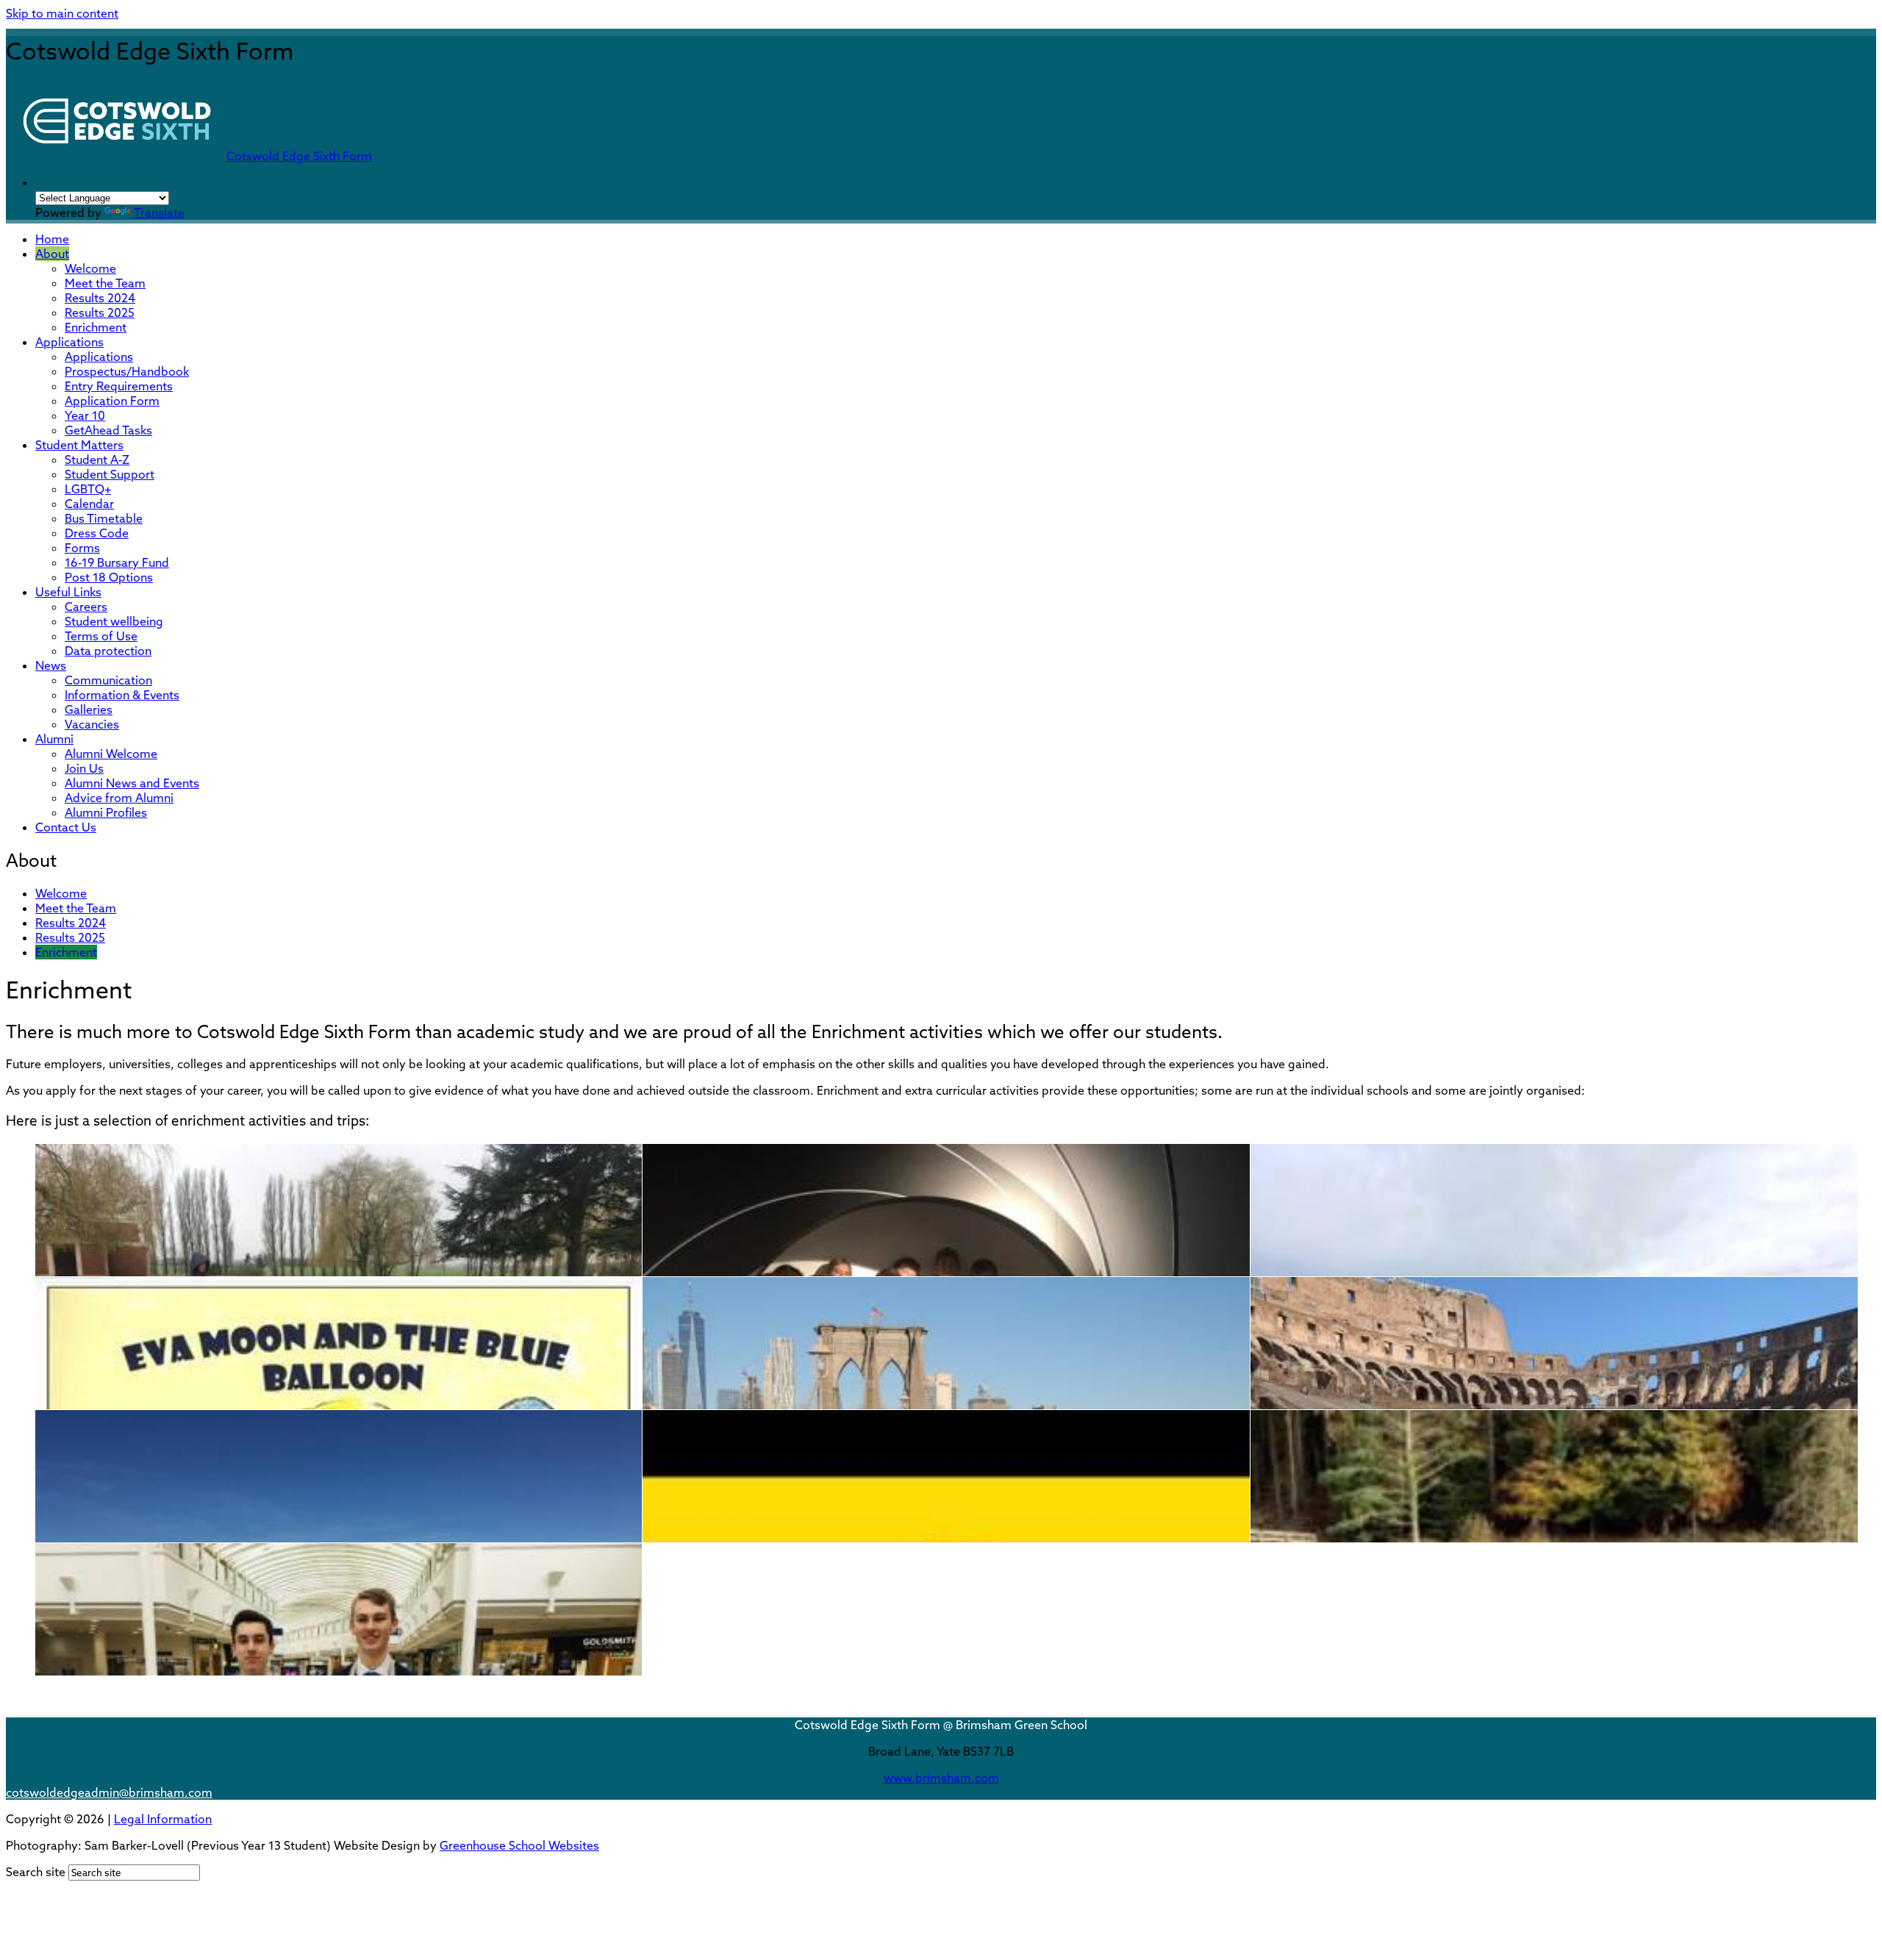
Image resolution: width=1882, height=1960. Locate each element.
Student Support (110, 474)
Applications (69, 342)
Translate (159, 212)
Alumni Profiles (106, 812)
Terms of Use (101, 636)
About (52, 254)
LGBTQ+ (88, 489)
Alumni (54, 739)
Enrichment (96, 327)
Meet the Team (105, 283)
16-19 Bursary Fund (117, 562)
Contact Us (66, 827)
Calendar (89, 504)
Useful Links (68, 592)
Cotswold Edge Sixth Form (299, 156)
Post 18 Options (109, 577)
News (51, 665)
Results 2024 (100, 298)
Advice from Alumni (119, 798)
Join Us (84, 768)
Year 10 (85, 415)
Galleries (89, 709)
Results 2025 (100, 312)
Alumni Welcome (111, 754)
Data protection (108, 651)
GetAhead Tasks (108, 430)
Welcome (90, 268)
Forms (82, 548)
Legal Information (163, 1819)
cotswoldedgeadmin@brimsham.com (109, 1792)
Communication (108, 680)
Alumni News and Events (132, 783)
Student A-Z (97, 459)
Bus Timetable (104, 518)
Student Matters (79, 445)
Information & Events (122, 695)
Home (52, 239)
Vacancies (92, 724)
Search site (36, 1872)
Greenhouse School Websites (519, 1845)
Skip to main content (62, 13)
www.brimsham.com (941, 1778)
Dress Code (97, 533)
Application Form (112, 401)
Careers (86, 607)
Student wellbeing (114, 621)
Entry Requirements (119, 386)
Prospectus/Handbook (127, 371)
